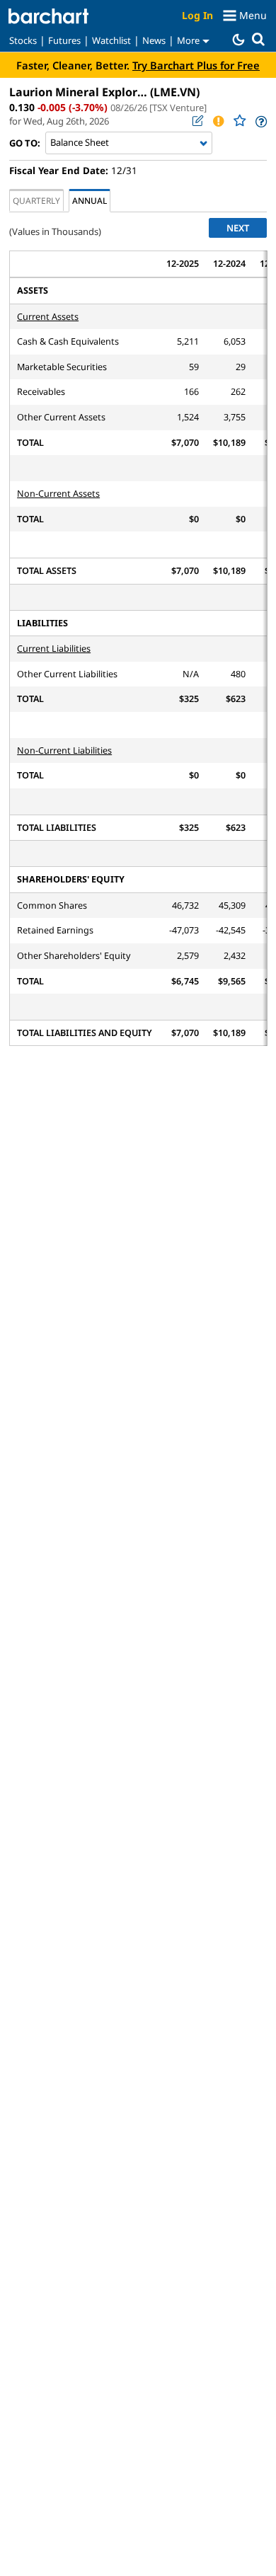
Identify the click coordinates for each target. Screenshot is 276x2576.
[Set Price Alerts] (218, 121)
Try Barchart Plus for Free (196, 65)
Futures (64, 40)
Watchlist (111, 40)
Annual (90, 200)
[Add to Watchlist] (239, 121)
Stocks (23, 40)
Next (238, 228)
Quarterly (36, 200)
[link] (260, 121)
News (154, 40)
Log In (197, 15)
